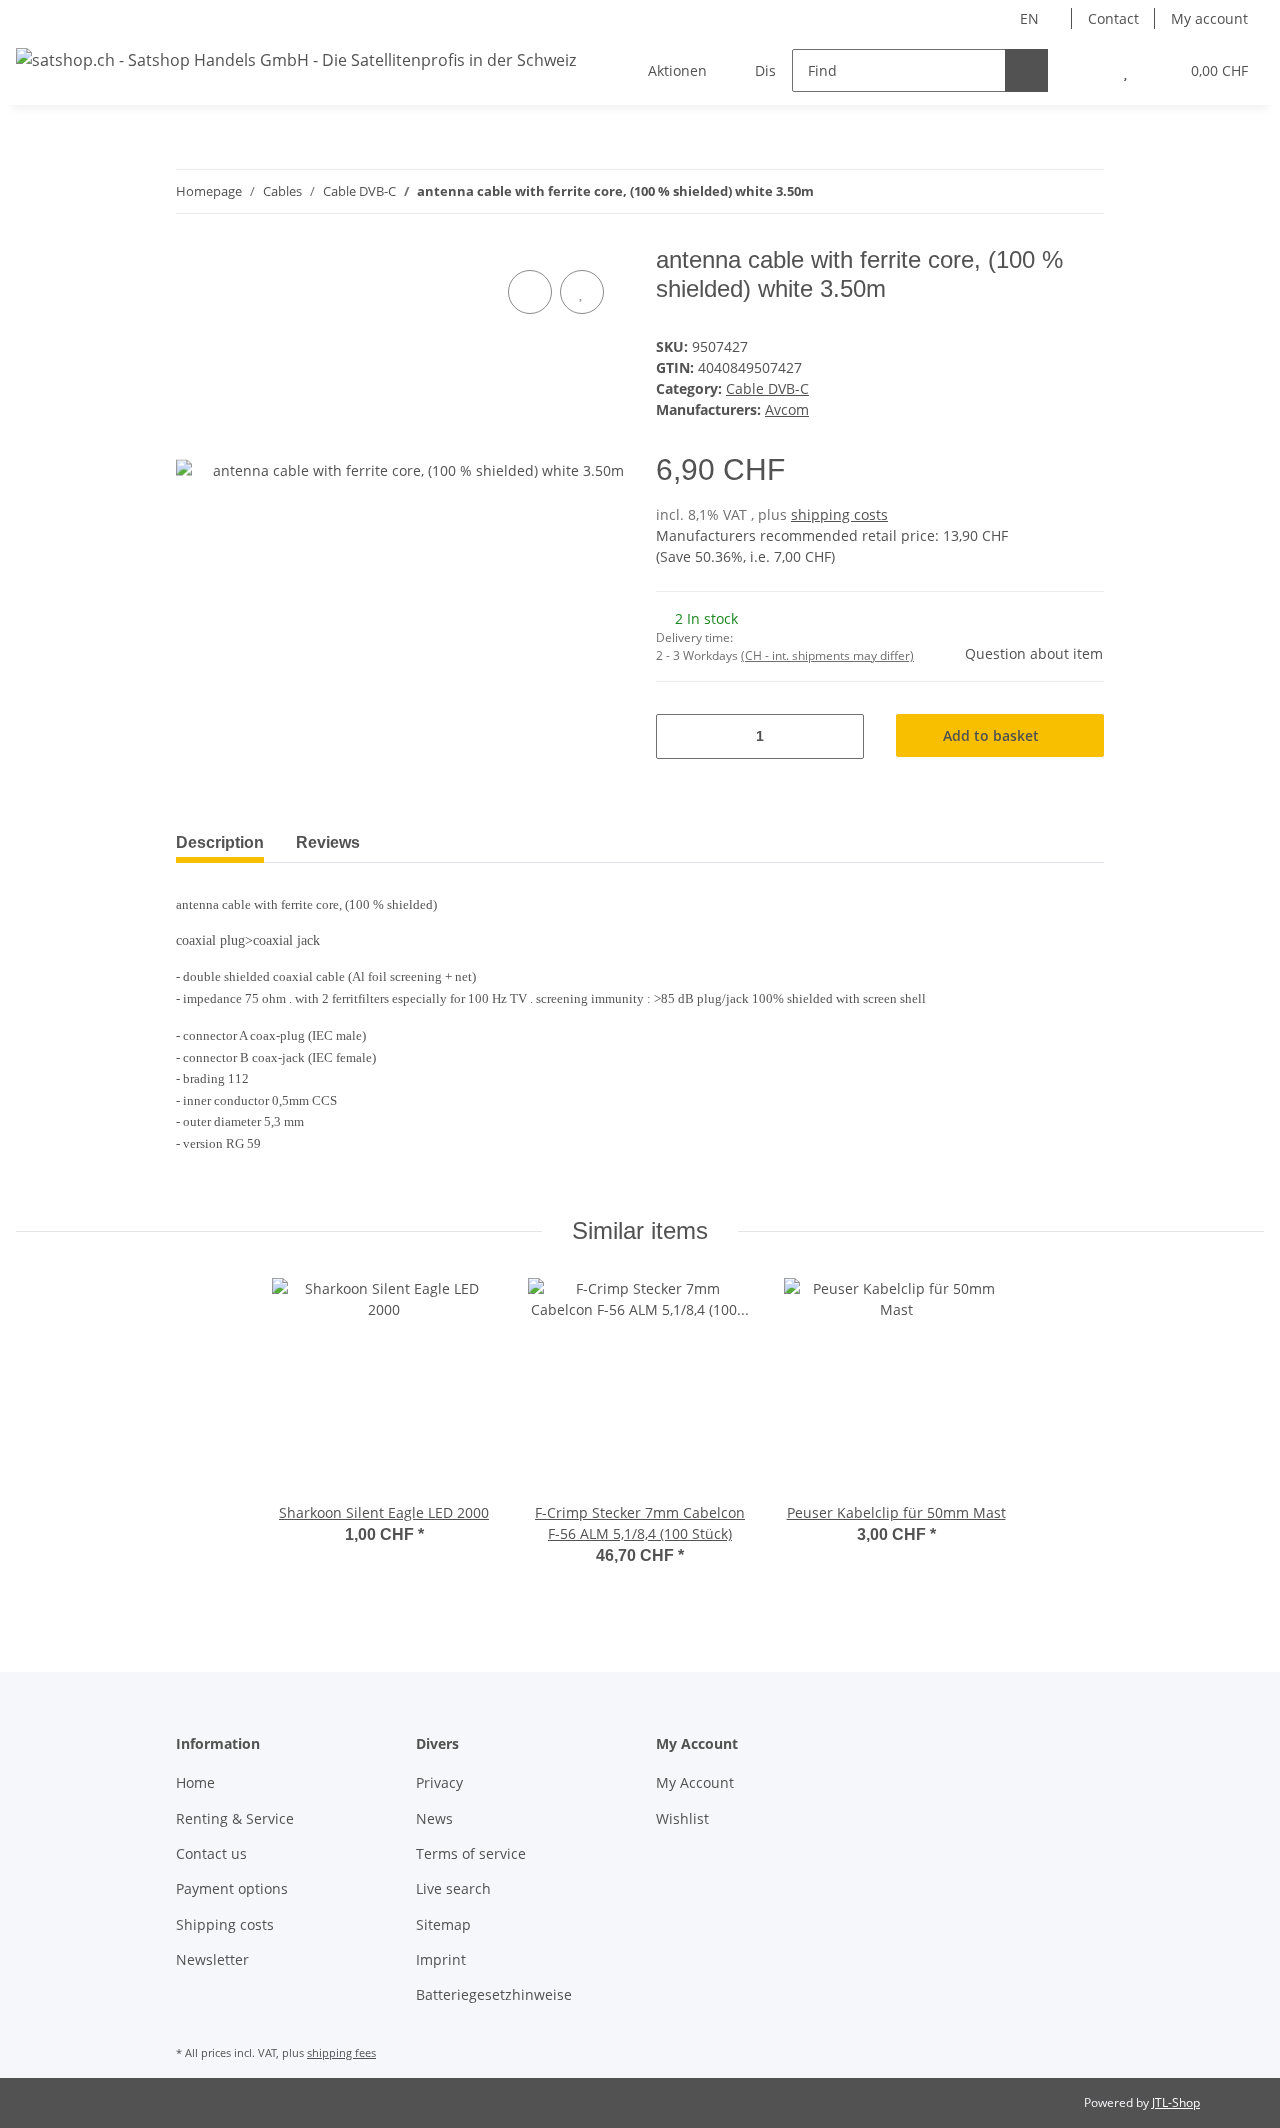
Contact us (211, 1853)
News (434, 1818)
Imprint (441, 1959)
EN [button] (1029, 18)
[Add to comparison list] (530, 292)
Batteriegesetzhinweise (494, 1994)
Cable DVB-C (767, 388)
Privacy (439, 1782)
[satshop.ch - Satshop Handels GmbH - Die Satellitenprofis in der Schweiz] (296, 59)
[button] (1085, 70)
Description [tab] (220, 842)
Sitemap (443, 1924)
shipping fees (341, 2052)
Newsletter (212, 1959)
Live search (453, 1888)
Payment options (232, 1888)
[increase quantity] (841, 736)
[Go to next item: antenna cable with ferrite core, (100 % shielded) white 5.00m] (1082, 191)
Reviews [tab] (328, 842)
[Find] (1026, 70)
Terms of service (471, 1853)
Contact (1113, 18)
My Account (695, 1782)
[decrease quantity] (678, 736)
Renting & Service (235, 1818)
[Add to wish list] (582, 292)
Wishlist (682, 1818)
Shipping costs (225, 1924)
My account (1209, 18)
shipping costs (839, 514)
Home (195, 1782)
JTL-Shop (1176, 2102)
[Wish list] (1125, 70)
